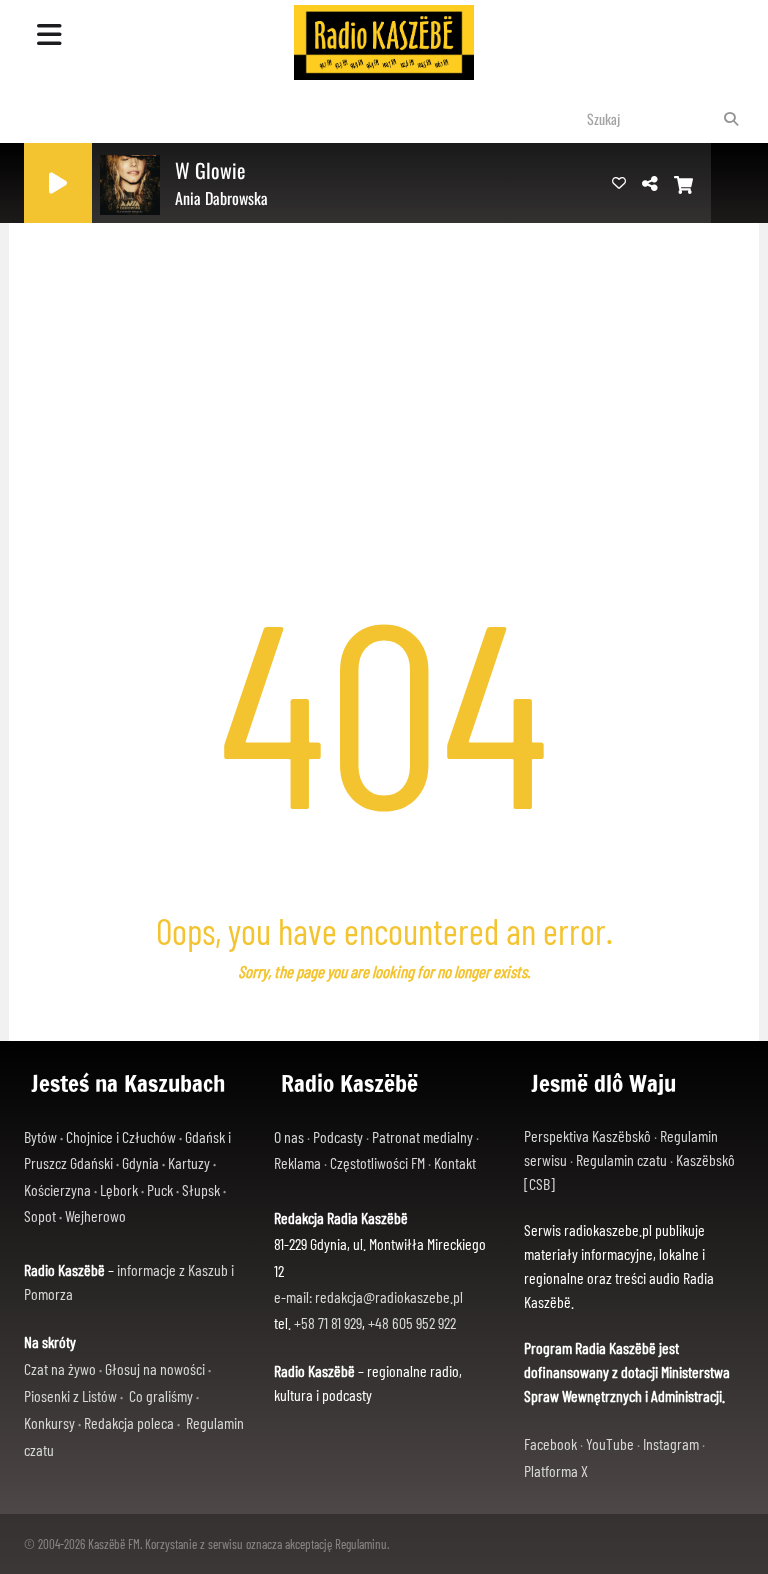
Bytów (40, 1136)
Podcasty (338, 1136)
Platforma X (556, 1470)
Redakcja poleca (129, 1422)
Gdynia (140, 1162)
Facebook (550, 1443)
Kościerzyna (57, 1189)
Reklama (297, 1162)
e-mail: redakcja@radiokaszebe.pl (368, 1296)
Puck (160, 1189)
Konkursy (49, 1422)
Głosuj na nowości (155, 1368)
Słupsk (201, 1189)
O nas (289, 1136)
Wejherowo (95, 1215)
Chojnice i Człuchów (121, 1136)
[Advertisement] (384, 335)
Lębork (119, 1189)
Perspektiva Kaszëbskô (587, 1135)
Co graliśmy (161, 1395)
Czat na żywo (60, 1368)
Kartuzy (189, 1162)
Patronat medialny (422, 1136)
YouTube (610, 1443)
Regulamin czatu (621, 1159)
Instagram (671, 1443)
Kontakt (455, 1162)
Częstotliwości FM (377, 1162)
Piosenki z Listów (70, 1395)
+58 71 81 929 (328, 1322)
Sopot (40, 1215)
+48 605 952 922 (412, 1322)
